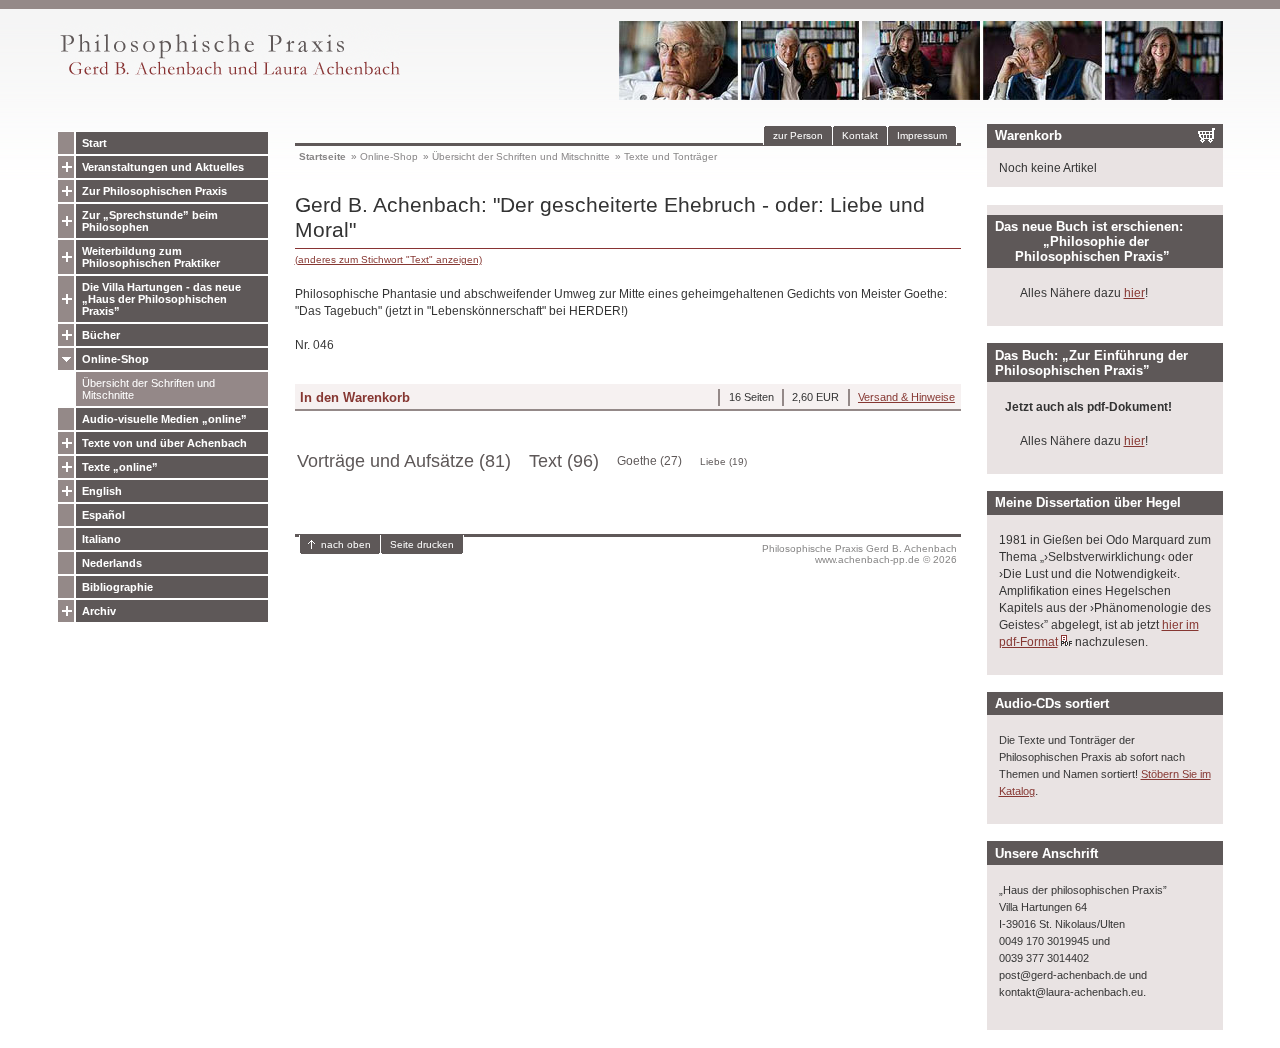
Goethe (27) (649, 461)
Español (103, 515)
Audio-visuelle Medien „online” (164, 419)
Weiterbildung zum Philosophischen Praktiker (151, 257)
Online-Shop (115, 359)
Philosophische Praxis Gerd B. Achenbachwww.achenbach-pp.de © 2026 (859, 554)
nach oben (346, 544)
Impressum (922, 135)
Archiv (99, 611)
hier (1134, 293)
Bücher (101, 335)
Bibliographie (117, 587)
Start (94, 143)
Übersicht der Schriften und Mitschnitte (148, 389)
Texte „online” (120, 467)
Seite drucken (422, 544)
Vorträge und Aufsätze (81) (404, 461)
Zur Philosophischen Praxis (154, 191)
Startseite (322, 156)
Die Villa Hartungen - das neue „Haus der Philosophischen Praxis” (161, 299)
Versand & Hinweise (906, 397)
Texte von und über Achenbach (164, 443)
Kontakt (860, 135)
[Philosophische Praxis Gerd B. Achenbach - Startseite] (229, 75)
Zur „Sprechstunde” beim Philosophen (150, 221)
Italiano (101, 539)
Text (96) (564, 461)
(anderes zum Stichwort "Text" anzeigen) (388, 259)
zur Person (798, 135)
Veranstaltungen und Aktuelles (163, 167)
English (102, 491)
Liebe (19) (723, 461)
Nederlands (112, 563)
